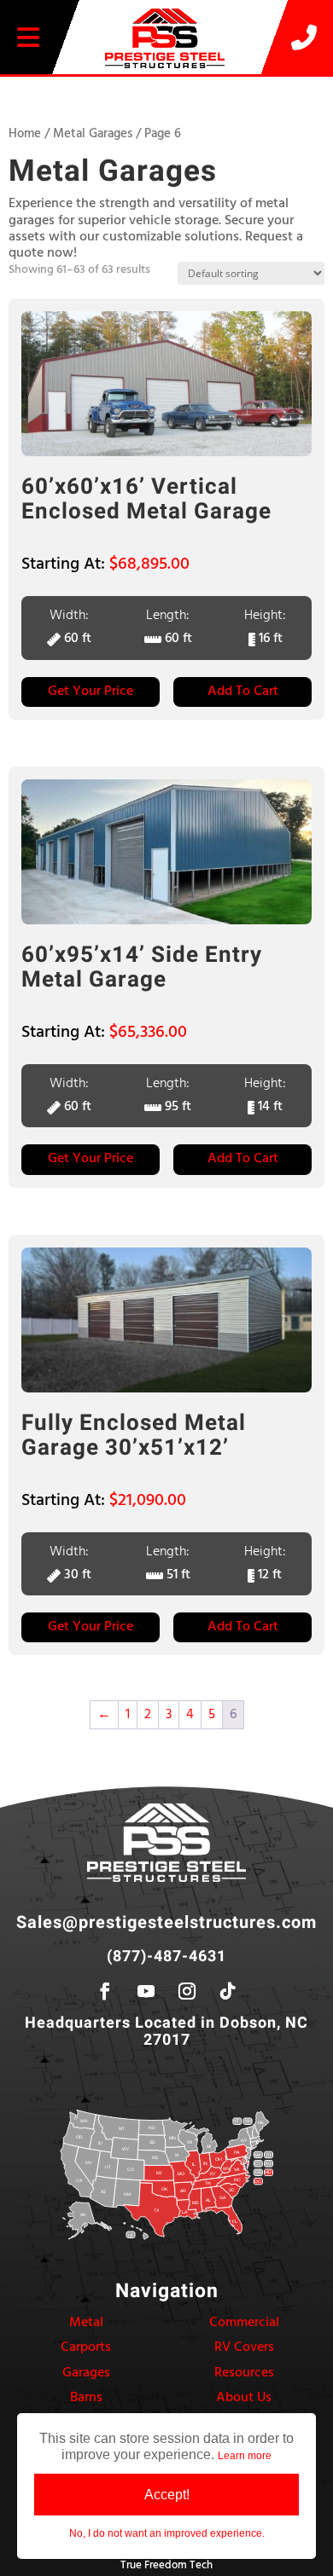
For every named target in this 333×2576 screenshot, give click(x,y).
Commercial (244, 2323)
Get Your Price (91, 692)
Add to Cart (243, 692)
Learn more (245, 2456)
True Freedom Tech (166, 2565)
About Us (244, 2398)
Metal (86, 2323)
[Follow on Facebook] (105, 1991)
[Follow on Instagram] (187, 1991)
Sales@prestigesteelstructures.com (166, 1922)
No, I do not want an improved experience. (167, 2533)
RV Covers (244, 2347)
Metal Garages (93, 134)
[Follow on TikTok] (228, 1991)
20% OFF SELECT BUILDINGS (166, 87)
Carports (86, 2347)
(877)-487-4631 (166, 1957)
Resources (244, 2373)
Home (25, 134)
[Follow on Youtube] (146, 1991)
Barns (86, 2398)
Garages (86, 2373)
